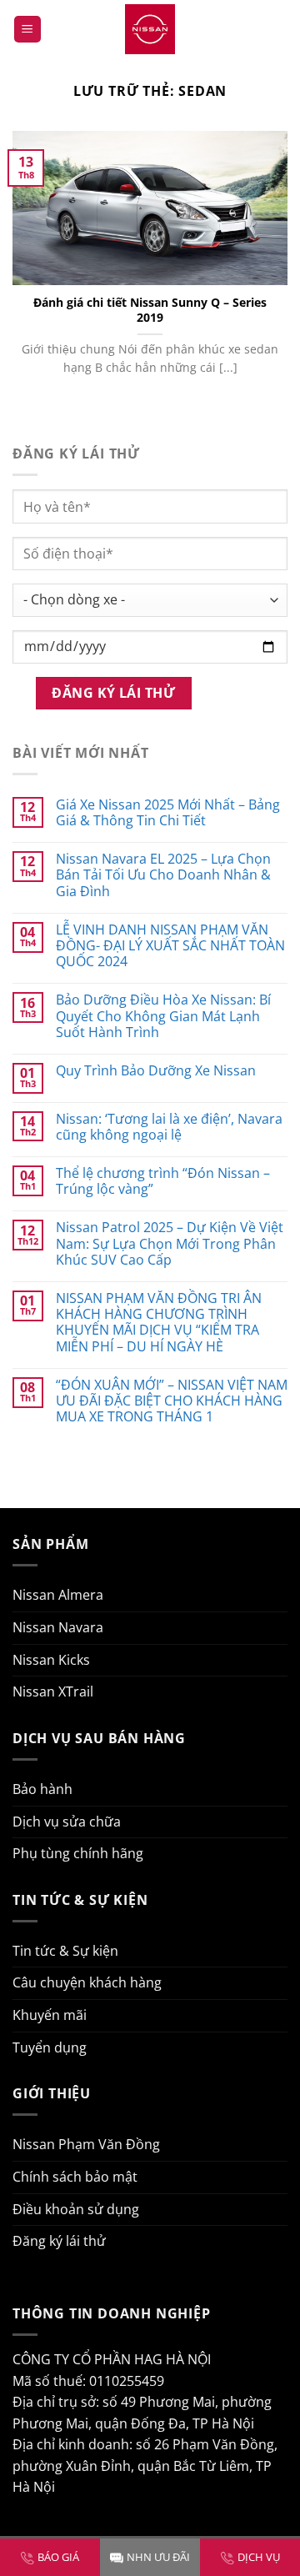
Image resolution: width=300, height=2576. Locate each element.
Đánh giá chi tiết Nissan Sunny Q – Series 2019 (150, 310)
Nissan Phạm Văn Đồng (86, 2144)
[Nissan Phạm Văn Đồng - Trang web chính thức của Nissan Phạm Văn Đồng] (150, 29)
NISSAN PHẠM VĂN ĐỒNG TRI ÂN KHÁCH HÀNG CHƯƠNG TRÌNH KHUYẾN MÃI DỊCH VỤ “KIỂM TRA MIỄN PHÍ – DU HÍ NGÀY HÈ (159, 1323)
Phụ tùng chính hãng (78, 1853)
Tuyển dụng (50, 2047)
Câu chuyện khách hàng (87, 1982)
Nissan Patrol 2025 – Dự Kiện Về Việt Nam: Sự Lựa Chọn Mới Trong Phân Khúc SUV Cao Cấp (170, 1244)
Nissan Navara (58, 1627)
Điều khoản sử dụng (76, 2209)
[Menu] (27, 30)
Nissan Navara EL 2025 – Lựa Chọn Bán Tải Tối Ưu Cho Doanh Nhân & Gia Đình (163, 875)
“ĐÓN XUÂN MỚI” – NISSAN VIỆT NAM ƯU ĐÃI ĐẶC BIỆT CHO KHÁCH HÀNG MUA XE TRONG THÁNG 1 (172, 1401)
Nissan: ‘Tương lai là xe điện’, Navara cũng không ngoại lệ (169, 1127)
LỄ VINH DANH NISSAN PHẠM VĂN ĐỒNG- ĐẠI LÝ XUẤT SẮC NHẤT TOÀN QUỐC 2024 (170, 946)
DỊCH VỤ (259, 2557)
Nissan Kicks (51, 1660)
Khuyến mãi (50, 2015)
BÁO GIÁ (58, 2557)
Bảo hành (42, 1789)
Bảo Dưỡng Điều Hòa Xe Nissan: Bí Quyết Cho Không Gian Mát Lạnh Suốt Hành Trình (163, 1016)
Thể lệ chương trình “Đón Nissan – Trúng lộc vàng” (163, 1181)
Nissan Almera (58, 1595)
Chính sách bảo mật (75, 2177)
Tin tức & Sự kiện (65, 1951)
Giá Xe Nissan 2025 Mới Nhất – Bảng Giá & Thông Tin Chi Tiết (168, 813)
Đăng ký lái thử (59, 2241)
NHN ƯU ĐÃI (158, 2557)
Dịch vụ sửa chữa (67, 1822)
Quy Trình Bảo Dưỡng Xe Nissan (156, 1071)
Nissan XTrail (53, 1691)
